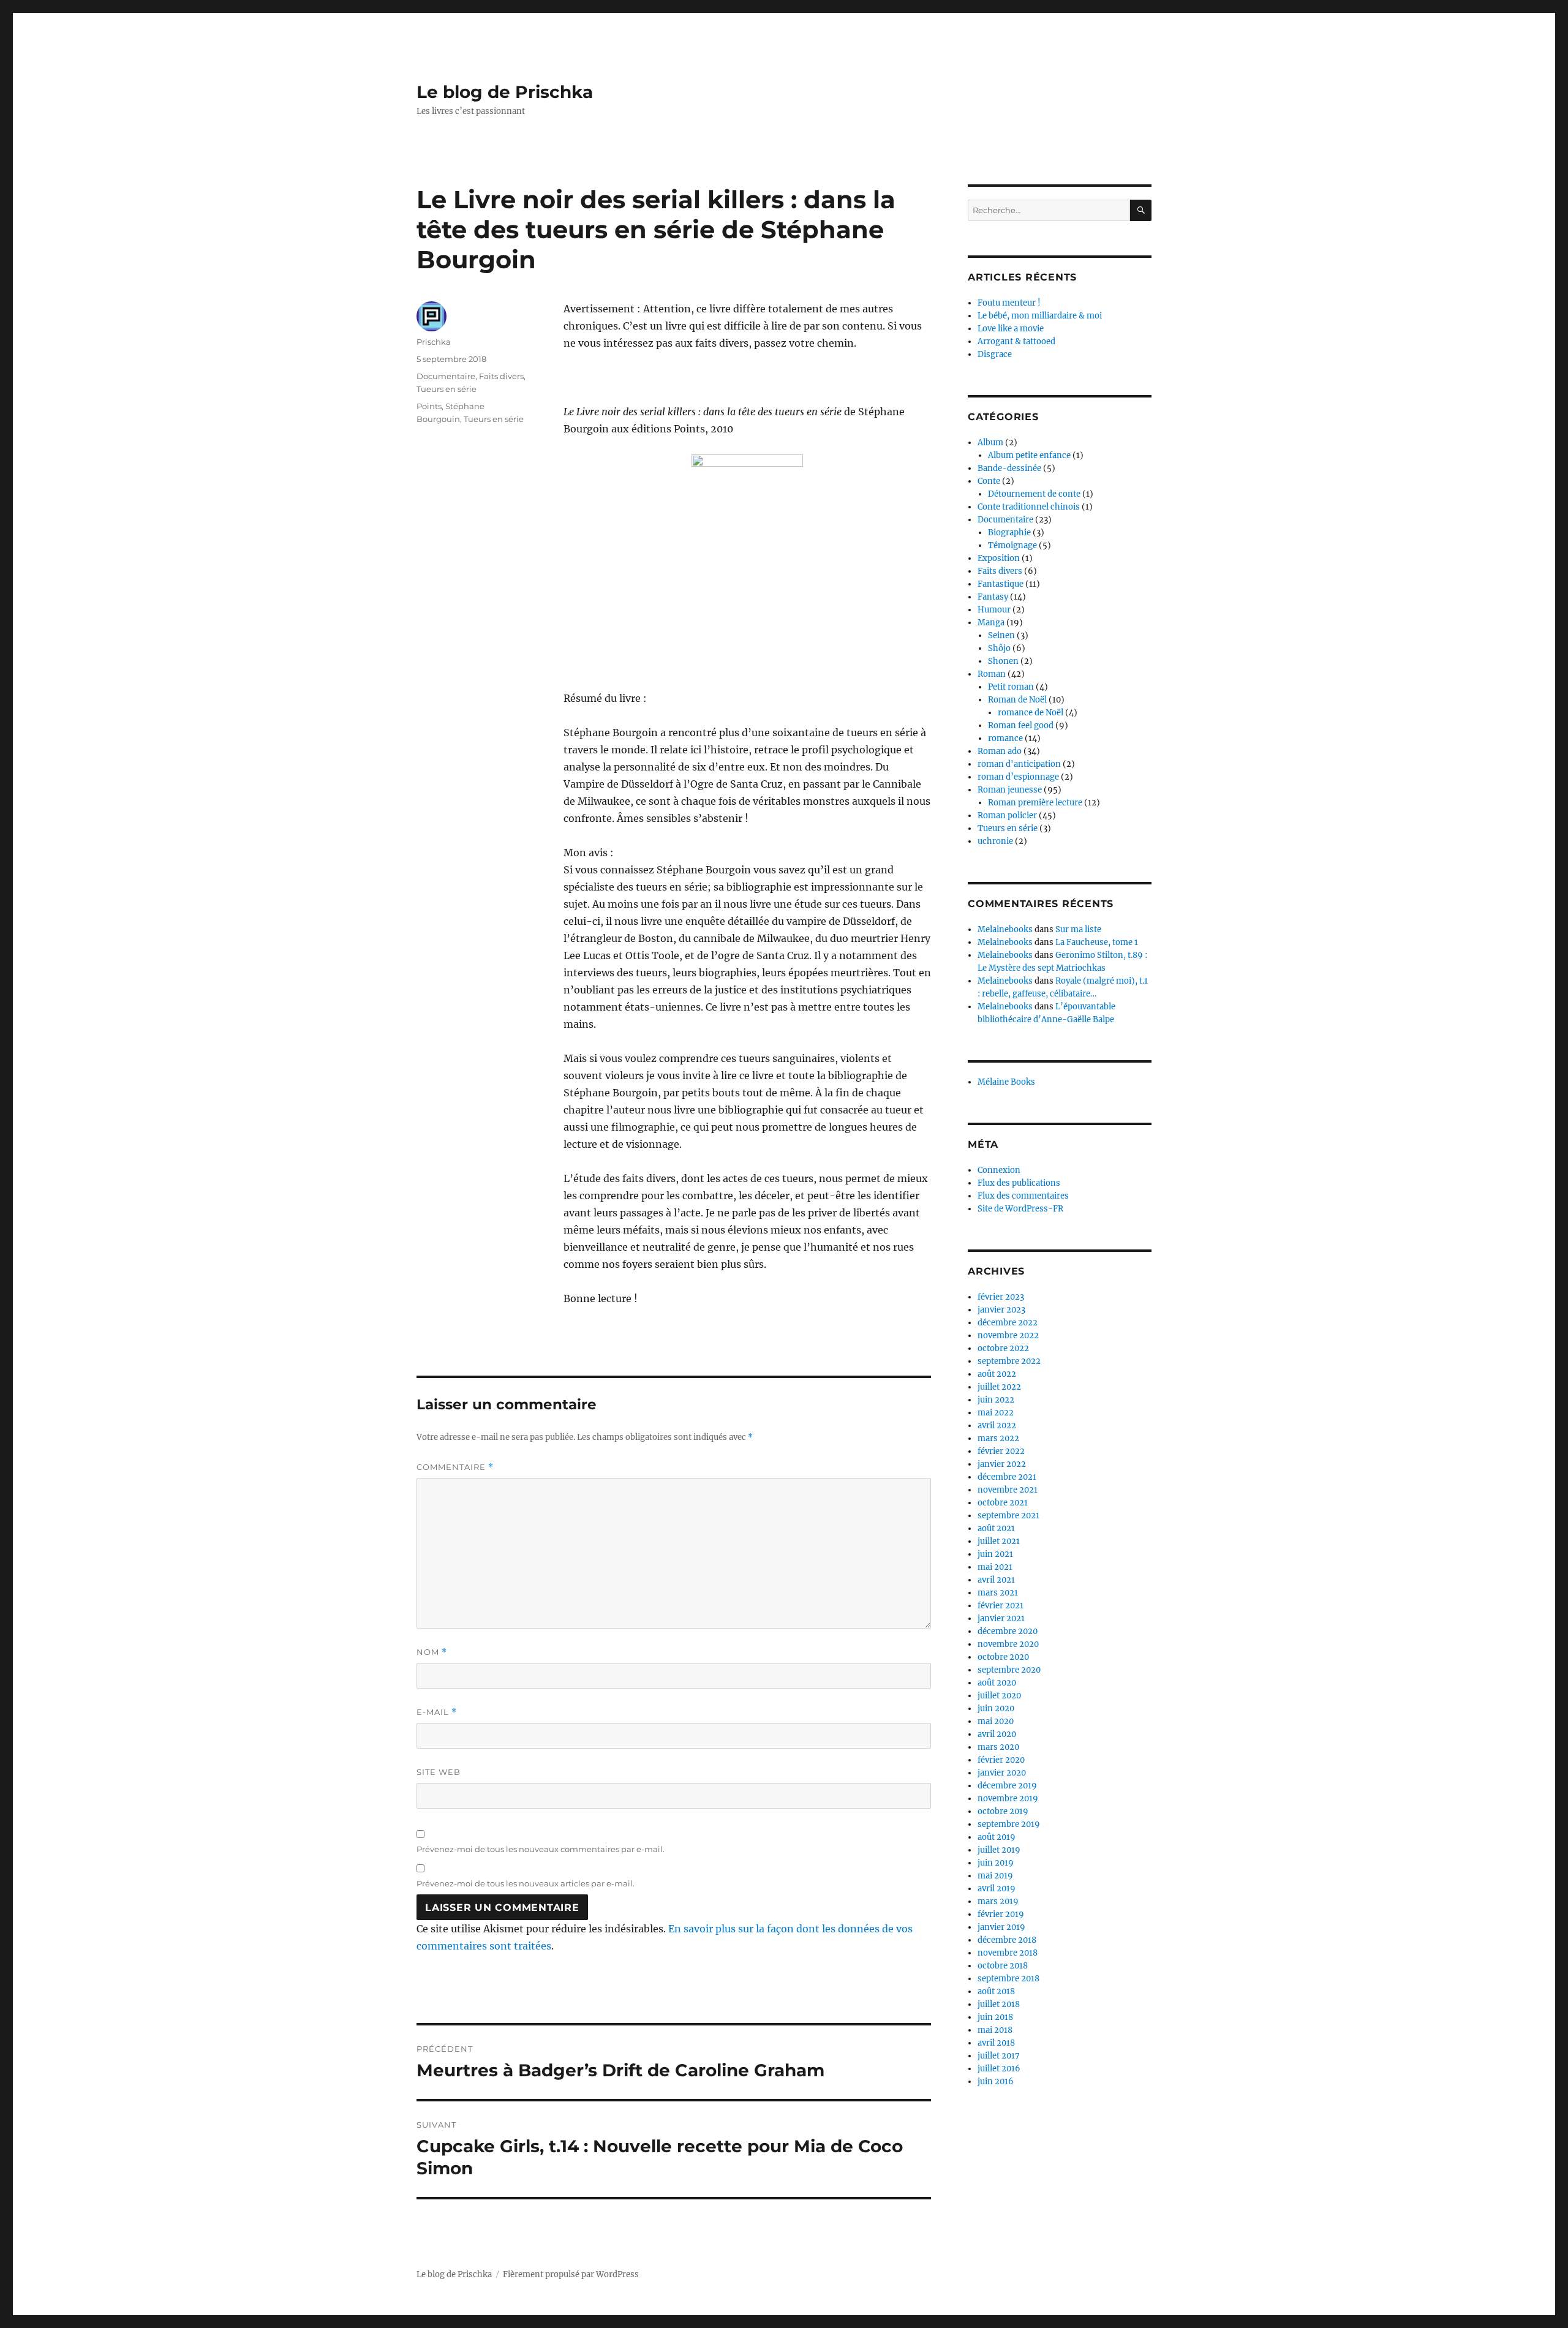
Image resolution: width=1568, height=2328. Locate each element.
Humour (994, 610)
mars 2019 (998, 1901)
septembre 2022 (1009, 1361)
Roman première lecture (1035, 803)
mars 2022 (998, 1438)
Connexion (999, 1170)
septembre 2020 (1009, 1670)
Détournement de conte (1034, 494)
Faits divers (501, 376)
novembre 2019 (1008, 1799)
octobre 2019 (1003, 1811)
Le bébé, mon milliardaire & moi (1040, 316)
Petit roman (1011, 687)
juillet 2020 (999, 1696)
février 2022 (1001, 1451)
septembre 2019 (1009, 1824)
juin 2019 (996, 1863)
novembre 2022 (1008, 1335)
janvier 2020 (1002, 1773)
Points (429, 406)
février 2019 (1001, 1914)
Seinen (1001, 635)
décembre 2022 (1008, 1323)
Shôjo (999, 648)
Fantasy (993, 597)
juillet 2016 (999, 2069)
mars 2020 (998, 1747)
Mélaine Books (1006, 1082)
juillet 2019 (999, 1850)
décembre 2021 (1007, 1477)
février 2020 (1001, 1760)
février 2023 (1001, 1297)
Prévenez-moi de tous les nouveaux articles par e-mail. (526, 1883)
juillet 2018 (999, 2004)
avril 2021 (996, 1580)
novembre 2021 (1008, 1490)
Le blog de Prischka (505, 92)
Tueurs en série (447, 389)
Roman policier (1007, 816)
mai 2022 (996, 1413)
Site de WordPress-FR (1020, 1209)
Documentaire (446, 376)
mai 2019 (995, 1876)
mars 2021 (998, 1593)
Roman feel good (1021, 725)
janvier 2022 (1002, 1464)
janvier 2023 (1001, 1310)
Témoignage (1012, 545)
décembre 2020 (1008, 1631)
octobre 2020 (1003, 1657)
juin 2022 (996, 1400)
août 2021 (996, 1528)
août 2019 (997, 1837)
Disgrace (995, 354)
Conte (989, 481)
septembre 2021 (1008, 1516)
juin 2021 (995, 1554)
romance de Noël (1031, 713)
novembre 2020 (1008, 1644)
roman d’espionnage (1018, 777)
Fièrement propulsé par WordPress (571, 2274)
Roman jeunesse (1010, 790)
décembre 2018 (1007, 1940)
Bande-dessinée (1009, 468)
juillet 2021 (999, 1541)
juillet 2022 (999, 1387)
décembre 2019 (1007, 1786)
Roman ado (1000, 751)
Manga (991, 623)
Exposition (999, 558)
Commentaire (455, 1467)
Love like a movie (1011, 329)
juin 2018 (995, 2017)
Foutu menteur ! (1009, 303)
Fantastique (1001, 584)
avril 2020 (997, 1734)
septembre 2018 (1008, 1979)
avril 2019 (997, 1889)
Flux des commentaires (1023, 1196)
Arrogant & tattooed (1016, 341)
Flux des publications (1019, 1183)
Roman (992, 674)
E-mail (437, 1712)
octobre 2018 (1003, 1966)
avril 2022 (997, 1426)
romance (1005, 738)
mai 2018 (995, 2030)
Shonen (1003, 661)
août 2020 (997, 1683)
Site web (439, 1772)
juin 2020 (996, 1708)
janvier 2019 (1001, 1927)
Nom (432, 1652)
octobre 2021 (1003, 1503)
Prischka (434, 342)
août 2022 (997, 1374)
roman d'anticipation (1019, 764)
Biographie (1009, 533)
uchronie (995, 841)
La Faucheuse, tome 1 (1097, 942)
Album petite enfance (1029, 455)
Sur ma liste (1078, 929)
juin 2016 (996, 2081)
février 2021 (1001, 1606)
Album (990, 443)
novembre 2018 (1008, 1953)
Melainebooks (1005, 929)
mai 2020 (996, 1721)
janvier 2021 (1001, 1618)
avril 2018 (996, 2043)
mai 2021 (995, 1567)
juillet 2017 (999, 2056)
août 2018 (996, 1991)
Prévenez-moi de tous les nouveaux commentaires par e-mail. (541, 1849)
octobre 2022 (1003, 1348)
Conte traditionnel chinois (1029, 507)
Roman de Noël (1017, 700)
